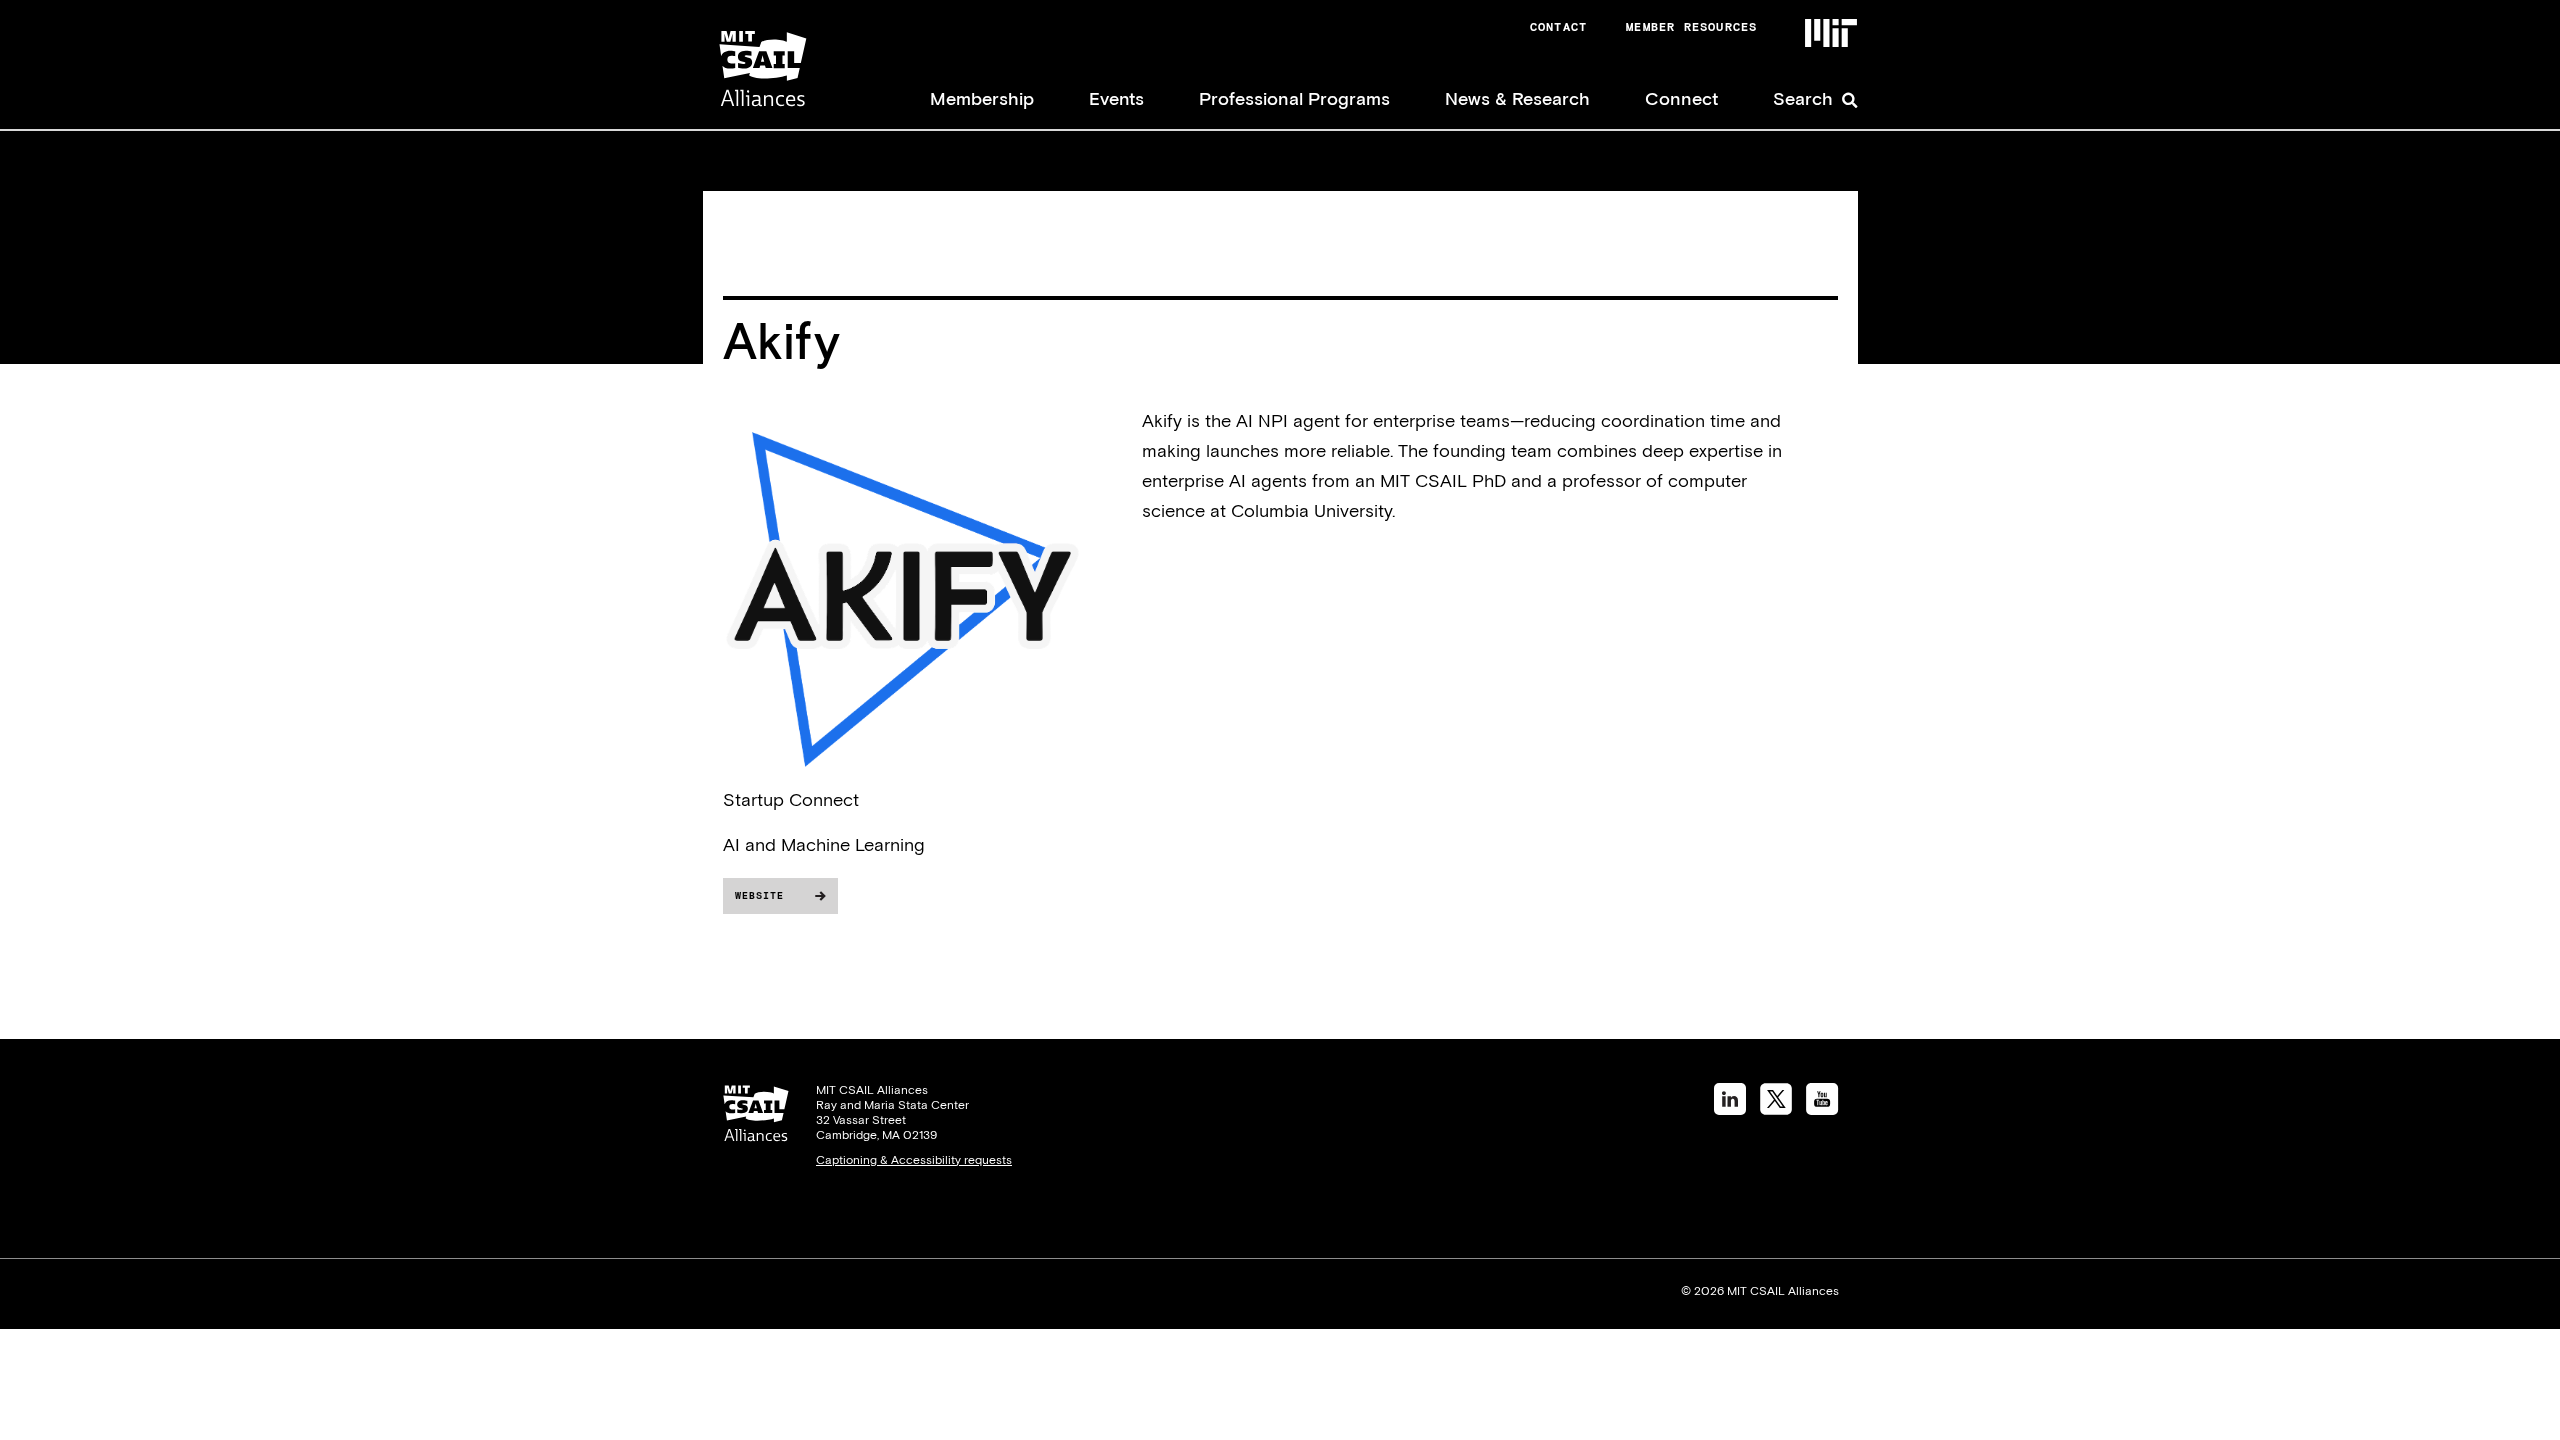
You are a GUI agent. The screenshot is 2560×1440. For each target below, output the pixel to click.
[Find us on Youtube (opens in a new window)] (1822, 1108)
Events (1116, 98)
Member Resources (1691, 27)
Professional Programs (1294, 98)
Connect (1681, 98)
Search (1803, 98)
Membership (982, 98)
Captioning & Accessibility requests (914, 1160)
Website (759, 895)
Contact (1558, 27)
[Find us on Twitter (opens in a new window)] (1776, 1108)
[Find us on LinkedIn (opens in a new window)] (1730, 1108)
